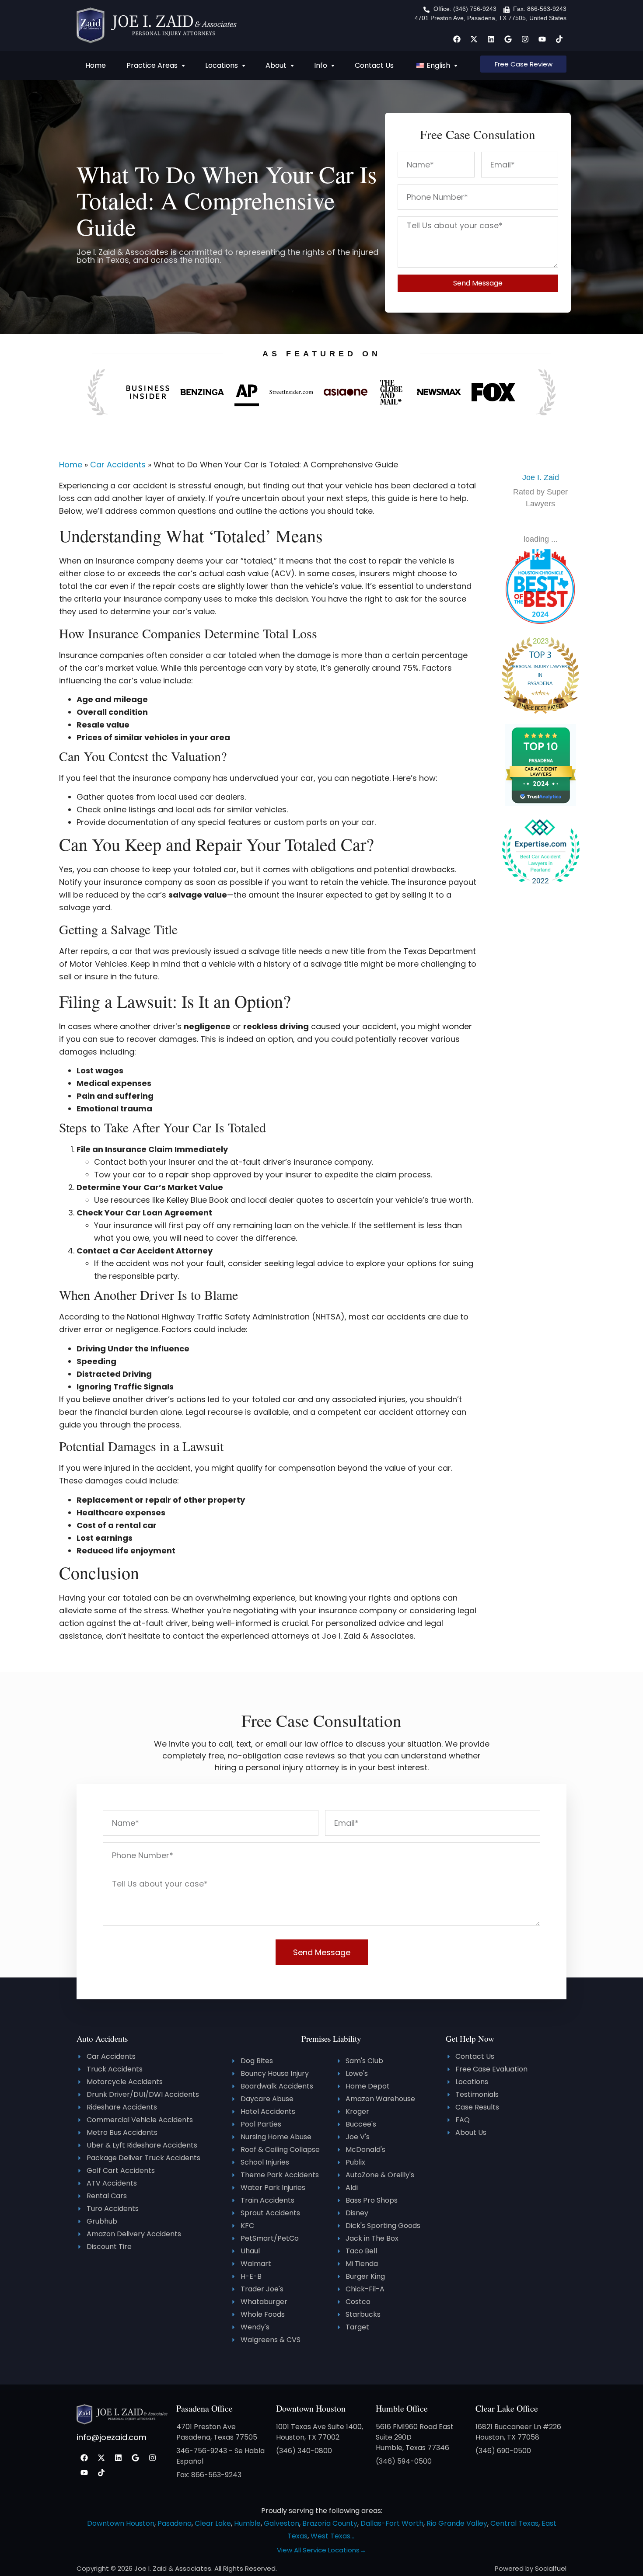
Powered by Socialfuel (531, 2568)
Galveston (281, 2523)
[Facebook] (457, 39)
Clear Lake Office (507, 2408)
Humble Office (402, 2408)
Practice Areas (152, 65)
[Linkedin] (491, 39)
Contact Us (374, 65)
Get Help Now (470, 2038)
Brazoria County (330, 2523)
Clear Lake (213, 2523)
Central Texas (514, 2523)
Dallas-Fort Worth (392, 2523)
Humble (247, 2523)
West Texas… (332, 2536)
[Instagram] (525, 39)
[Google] (508, 39)
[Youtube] (542, 39)
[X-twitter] (474, 39)
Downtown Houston (311, 2408)
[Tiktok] (559, 39)
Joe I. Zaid (541, 477)
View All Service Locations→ (321, 2550)
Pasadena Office (204, 2408)
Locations (222, 65)
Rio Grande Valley (457, 2523)
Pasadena (175, 2523)
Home (96, 65)
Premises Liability (331, 2038)
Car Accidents (118, 465)
